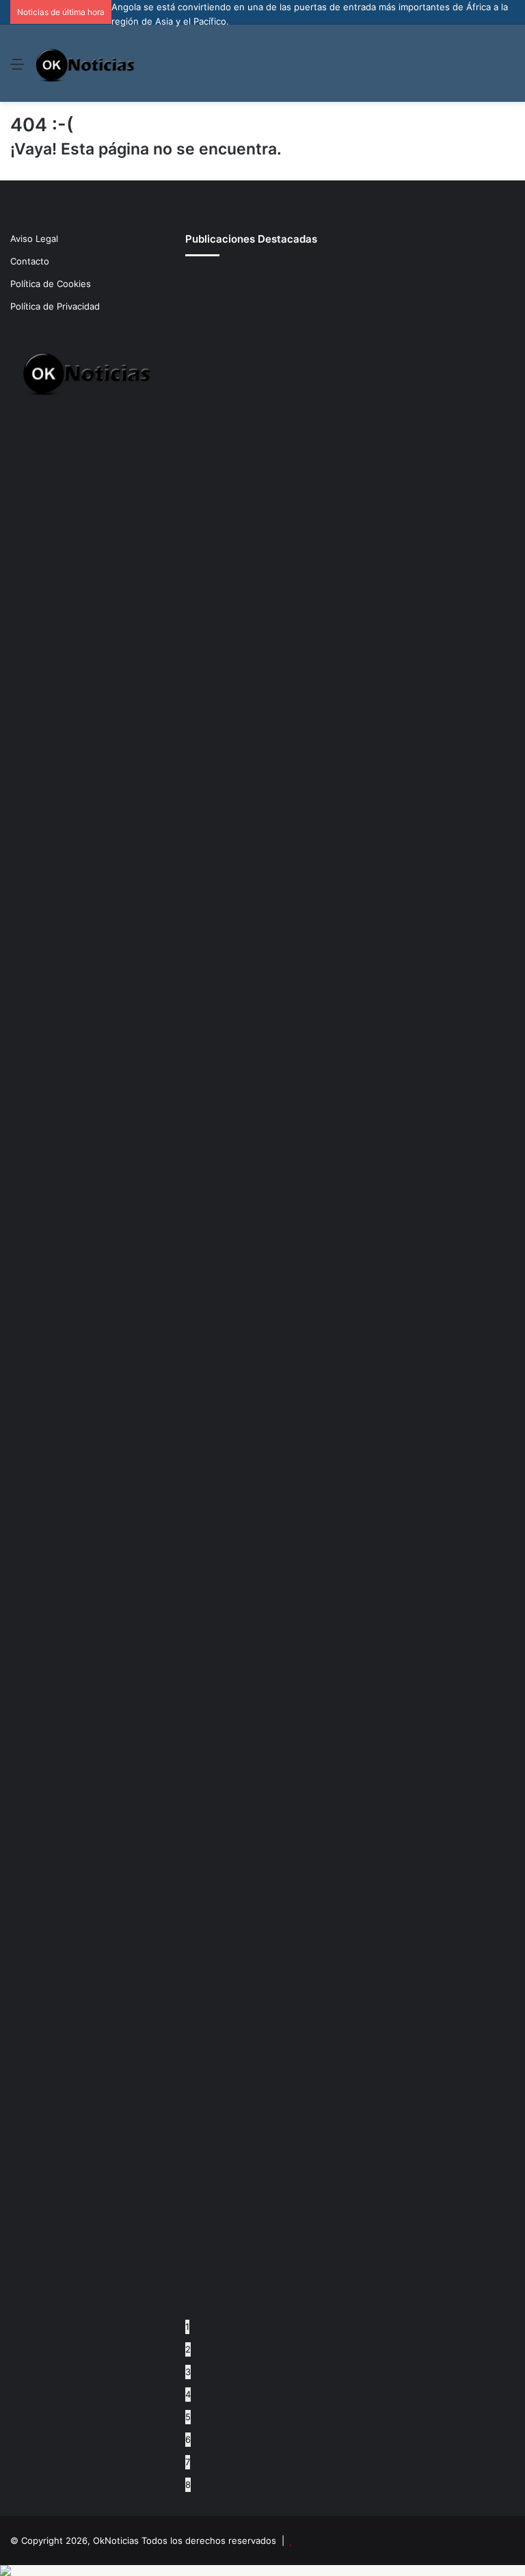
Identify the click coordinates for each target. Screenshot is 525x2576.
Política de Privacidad (55, 306)
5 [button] (188, 2417)
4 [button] (188, 2394)
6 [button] (188, 2439)
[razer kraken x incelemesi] (262, 2571)
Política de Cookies (51, 284)
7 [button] (188, 2462)
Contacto (30, 261)
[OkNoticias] (86, 63)
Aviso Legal (34, 239)
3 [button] (188, 2372)
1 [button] (187, 2327)
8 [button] (188, 2484)
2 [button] (188, 2349)
